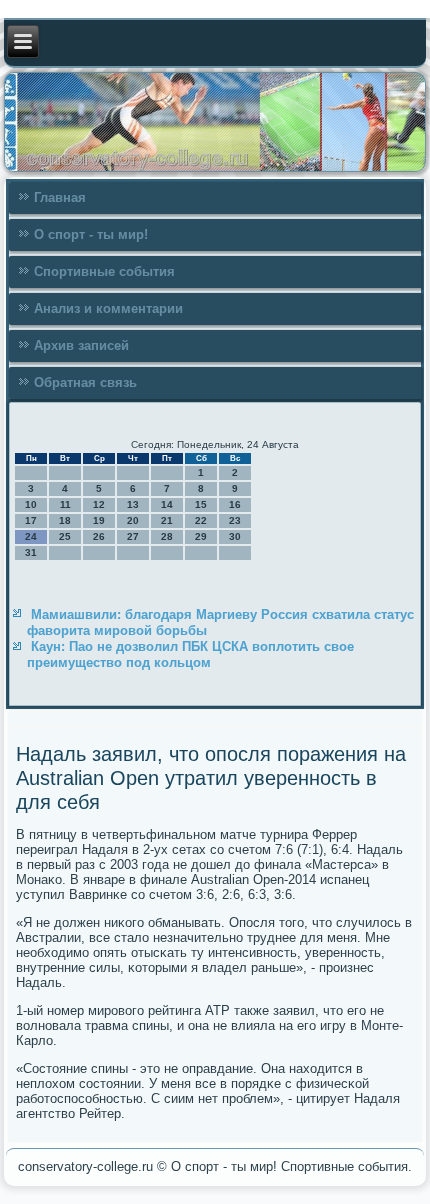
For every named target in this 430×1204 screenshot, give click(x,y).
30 (235, 536)
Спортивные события (104, 271)
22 (201, 520)
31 (31, 552)
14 (167, 504)
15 (201, 504)
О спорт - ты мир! (91, 234)
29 (201, 536)
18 (65, 520)
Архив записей (81, 345)
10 (31, 504)
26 (99, 536)
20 (133, 520)
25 (65, 536)
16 (235, 504)
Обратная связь (85, 382)
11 (65, 504)
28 (167, 536)
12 (99, 504)
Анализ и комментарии (108, 308)
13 (133, 504)
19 (99, 520)
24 (31, 536)
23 (235, 520)
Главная (60, 197)
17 (31, 520)
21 (167, 520)
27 (133, 536)
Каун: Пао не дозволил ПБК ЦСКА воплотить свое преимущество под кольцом (190, 654)
